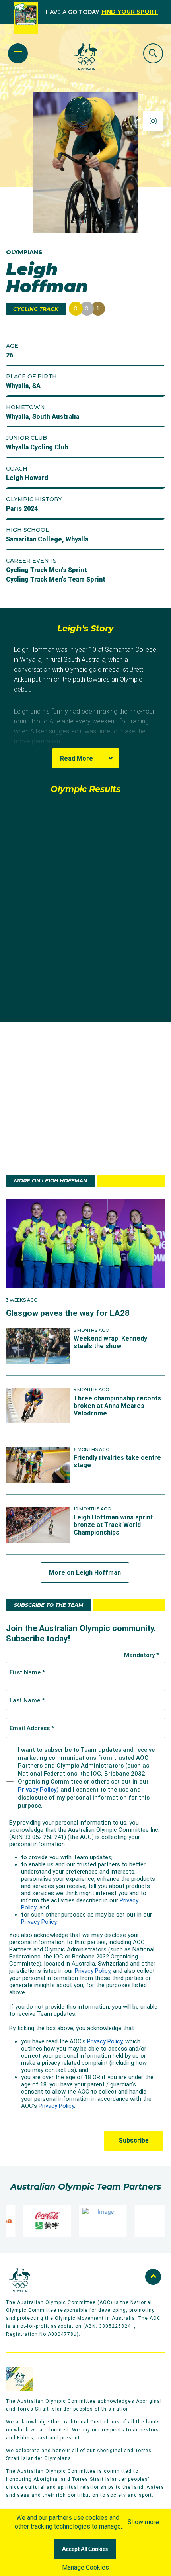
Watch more (85, 996)
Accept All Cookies (85, 2549)
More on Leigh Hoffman (85, 1573)
